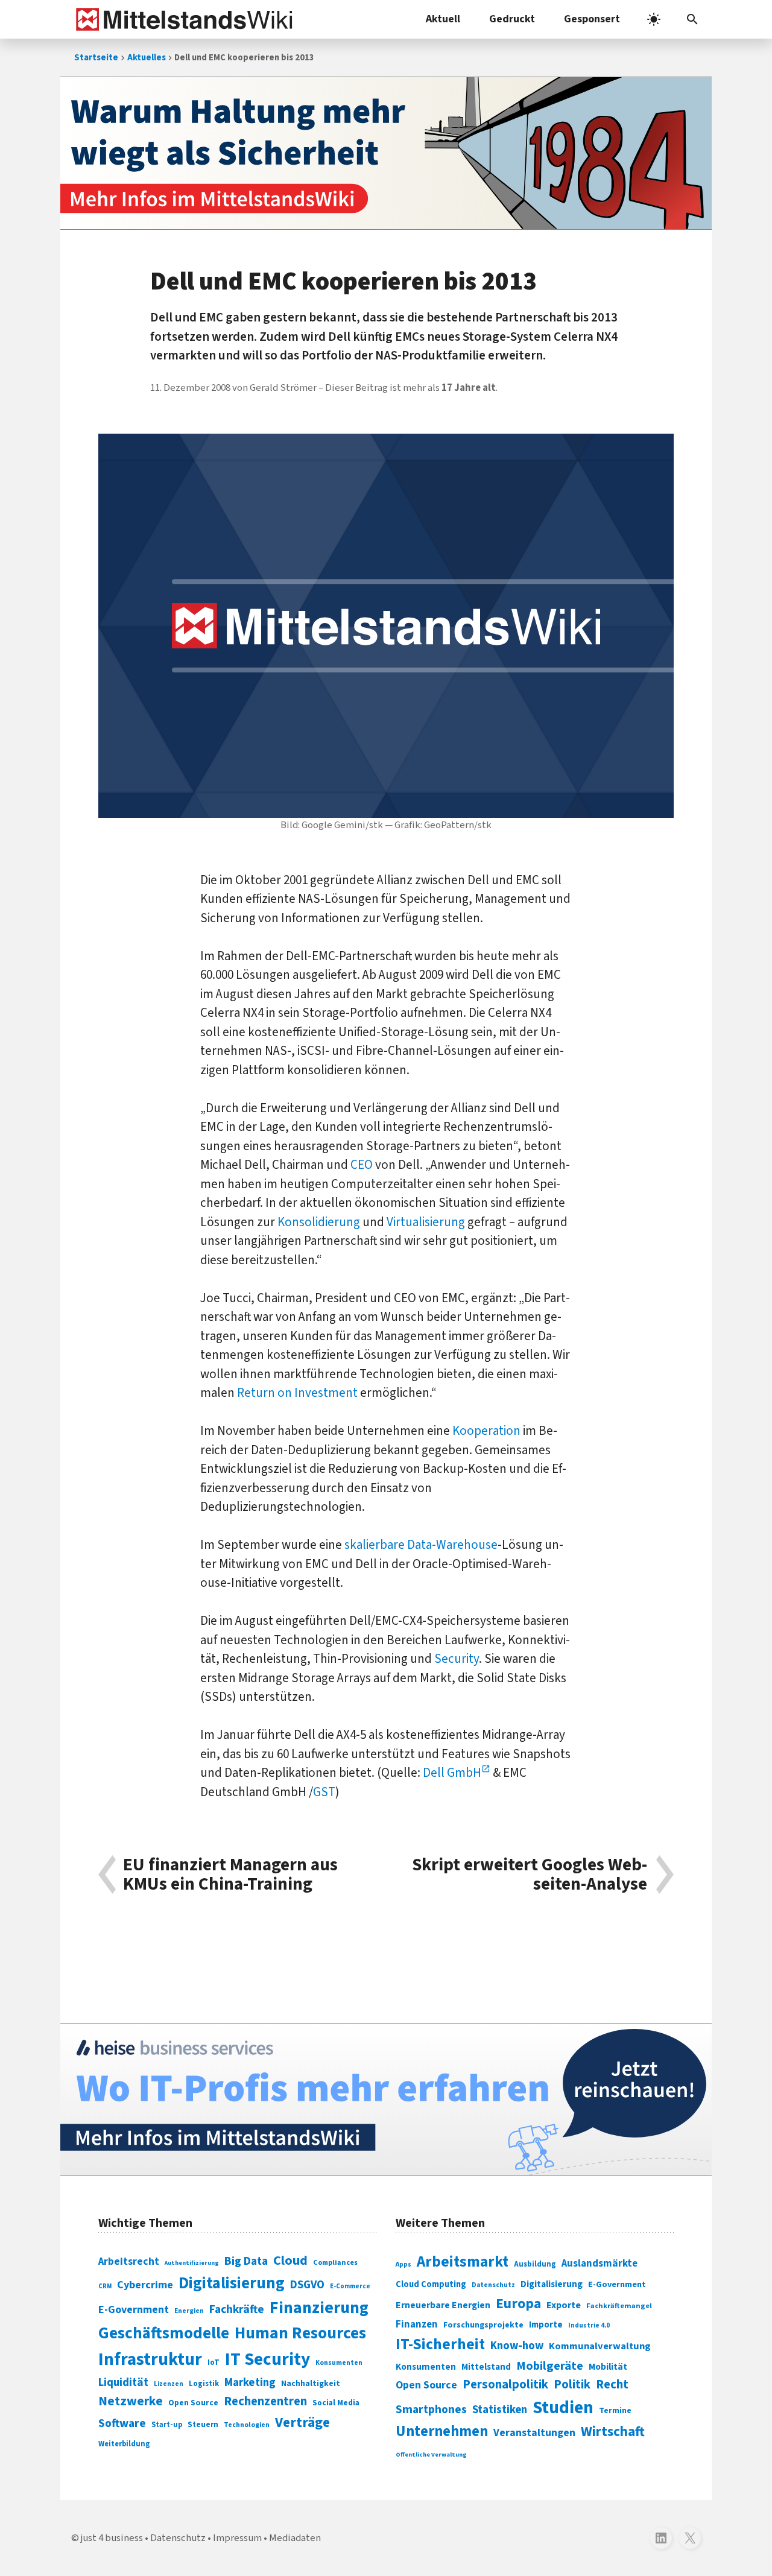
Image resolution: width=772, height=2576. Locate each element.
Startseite (96, 58)
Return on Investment (297, 1393)
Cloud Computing (431, 2284)
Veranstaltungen (534, 2433)
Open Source (193, 2403)
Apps (403, 2264)
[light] (654, 19)
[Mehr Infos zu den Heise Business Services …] (386, 2100)
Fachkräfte (237, 2309)
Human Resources (300, 2333)
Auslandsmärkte (600, 2264)
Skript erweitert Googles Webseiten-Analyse (530, 1875)
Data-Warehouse (452, 1545)
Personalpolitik (505, 2385)
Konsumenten (339, 2363)
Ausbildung (535, 2264)
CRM (105, 2286)
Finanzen (417, 2324)
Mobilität (608, 2367)
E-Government (134, 2310)
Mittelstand (486, 2367)
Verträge (302, 2423)
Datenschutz (493, 2285)
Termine (615, 2411)
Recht (612, 2385)
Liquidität (123, 2383)
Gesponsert (592, 19)
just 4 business (112, 2538)
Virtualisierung (426, 1222)
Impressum (237, 2538)
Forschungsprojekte (483, 2325)
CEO (362, 1165)
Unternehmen (442, 2432)
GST (324, 1792)
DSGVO (307, 2285)
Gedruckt (512, 19)
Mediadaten (295, 2538)
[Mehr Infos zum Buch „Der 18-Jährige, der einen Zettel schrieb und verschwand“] (386, 153)
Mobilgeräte (550, 2366)
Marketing (250, 2383)
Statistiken (500, 2410)
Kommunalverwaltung (600, 2346)
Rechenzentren (265, 2401)
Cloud (290, 2261)
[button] (692, 19)
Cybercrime (145, 2285)
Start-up (167, 2425)
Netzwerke (131, 2401)
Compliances (335, 2262)
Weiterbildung (124, 2444)
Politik (572, 2385)
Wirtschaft (613, 2432)
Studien (563, 2408)
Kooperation (486, 1431)
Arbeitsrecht (129, 2261)
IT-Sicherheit (440, 2344)
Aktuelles (147, 58)
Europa (518, 2304)
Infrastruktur (150, 2359)
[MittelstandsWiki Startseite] (182, 19)
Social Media (336, 2403)
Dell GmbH (452, 1773)
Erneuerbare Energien (443, 2305)
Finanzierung (319, 2308)
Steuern (203, 2425)
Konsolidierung (319, 1222)
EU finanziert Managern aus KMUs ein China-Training (230, 1875)
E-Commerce (350, 2286)
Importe (546, 2325)
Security (457, 1659)
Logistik (204, 2384)
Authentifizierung (192, 2263)
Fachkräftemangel (619, 2306)
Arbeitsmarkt (463, 2262)
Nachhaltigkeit (311, 2384)
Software (122, 2423)
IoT (214, 2362)
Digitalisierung (232, 2283)
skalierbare (375, 1545)
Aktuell (443, 19)
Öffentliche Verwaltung (431, 2454)
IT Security (267, 2359)
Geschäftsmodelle (164, 2333)
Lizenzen (169, 2384)
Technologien (247, 2425)
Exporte (564, 2305)
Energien (189, 2311)
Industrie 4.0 (589, 2325)
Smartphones (431, 2410)
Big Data (246, 2261)
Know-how (517, 2346)
